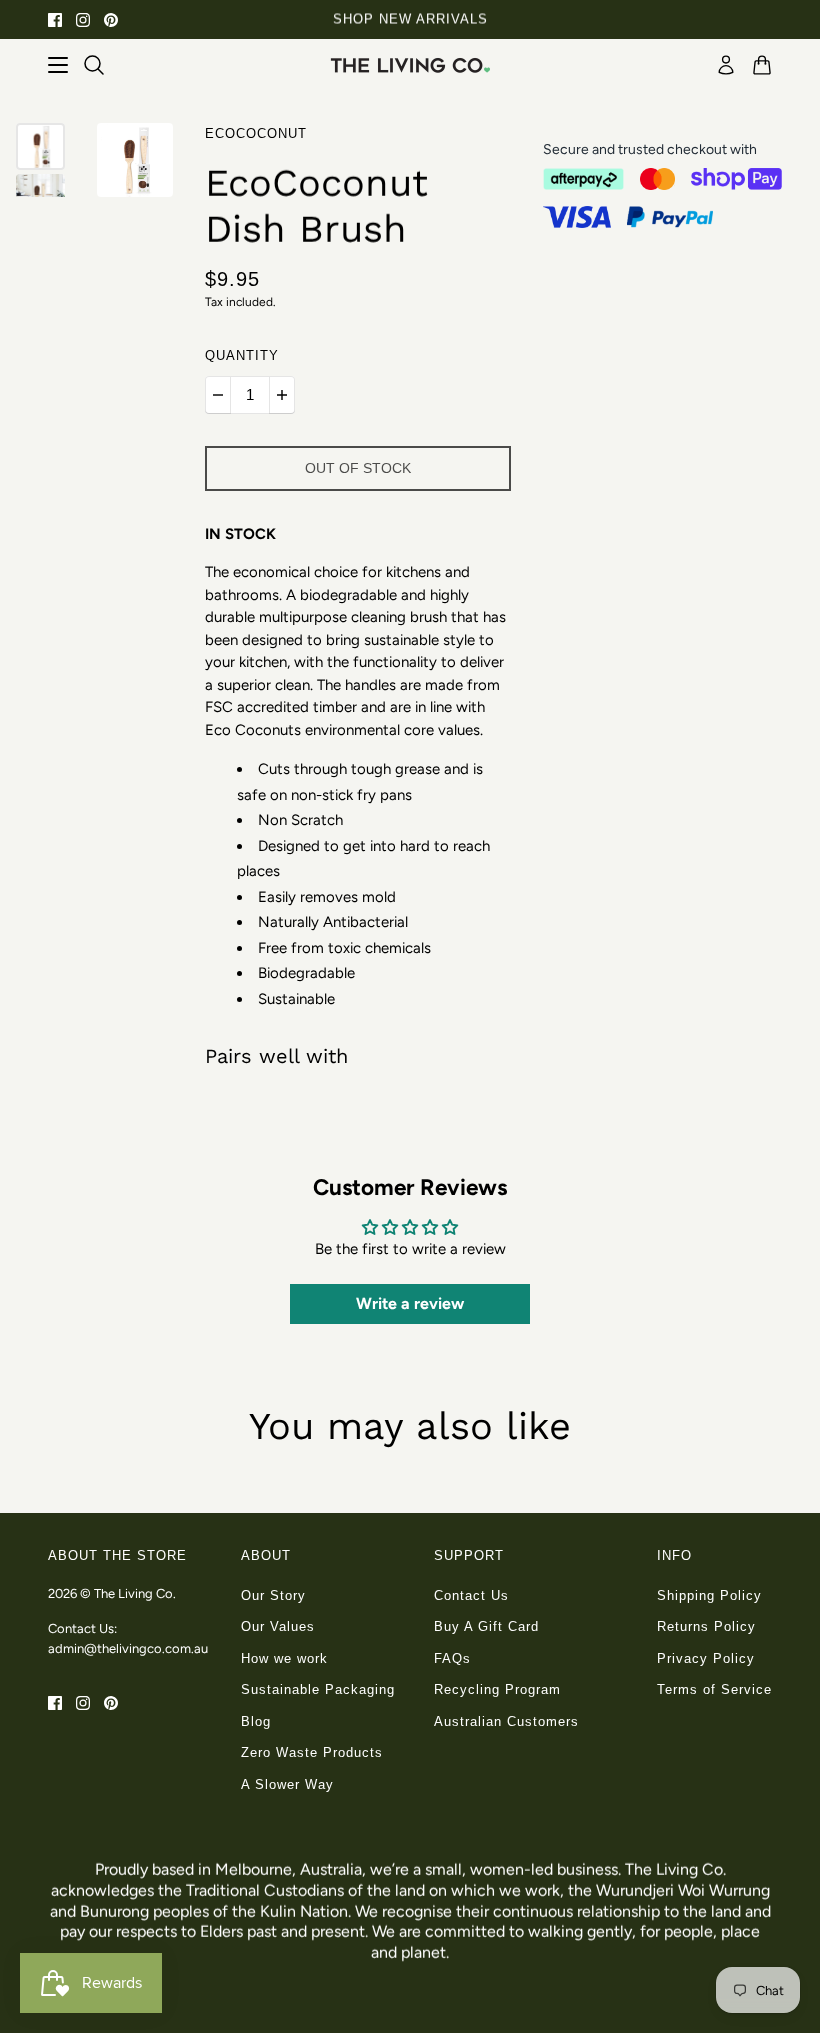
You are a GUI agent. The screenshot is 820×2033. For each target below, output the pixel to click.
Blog (256, 1721)
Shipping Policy (709, 1595)
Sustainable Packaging (318, 1689)
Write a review (410, 1303)
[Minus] (218, 395)
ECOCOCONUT (256, 133)
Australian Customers (506, 1721)
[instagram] (83, 19)
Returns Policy (706, 1626)
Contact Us (471, 1595)
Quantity (242, 355)
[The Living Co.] (410, 65)
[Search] (94, 65)
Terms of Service (714, 1689)
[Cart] (762, 65)
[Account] (726, 65)
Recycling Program (497, 1689)
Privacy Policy (706, 1658)
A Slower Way (287, 1784)
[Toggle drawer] (58, 65)
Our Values (278, 1626)
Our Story (273, 1595)
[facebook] (55, 19)
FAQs (452, 1658)
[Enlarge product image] (135, 160)
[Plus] (282, 395)
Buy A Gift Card (486, 1626)
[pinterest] (111, 19)
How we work (284, 1658)
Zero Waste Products (312, 1752)
